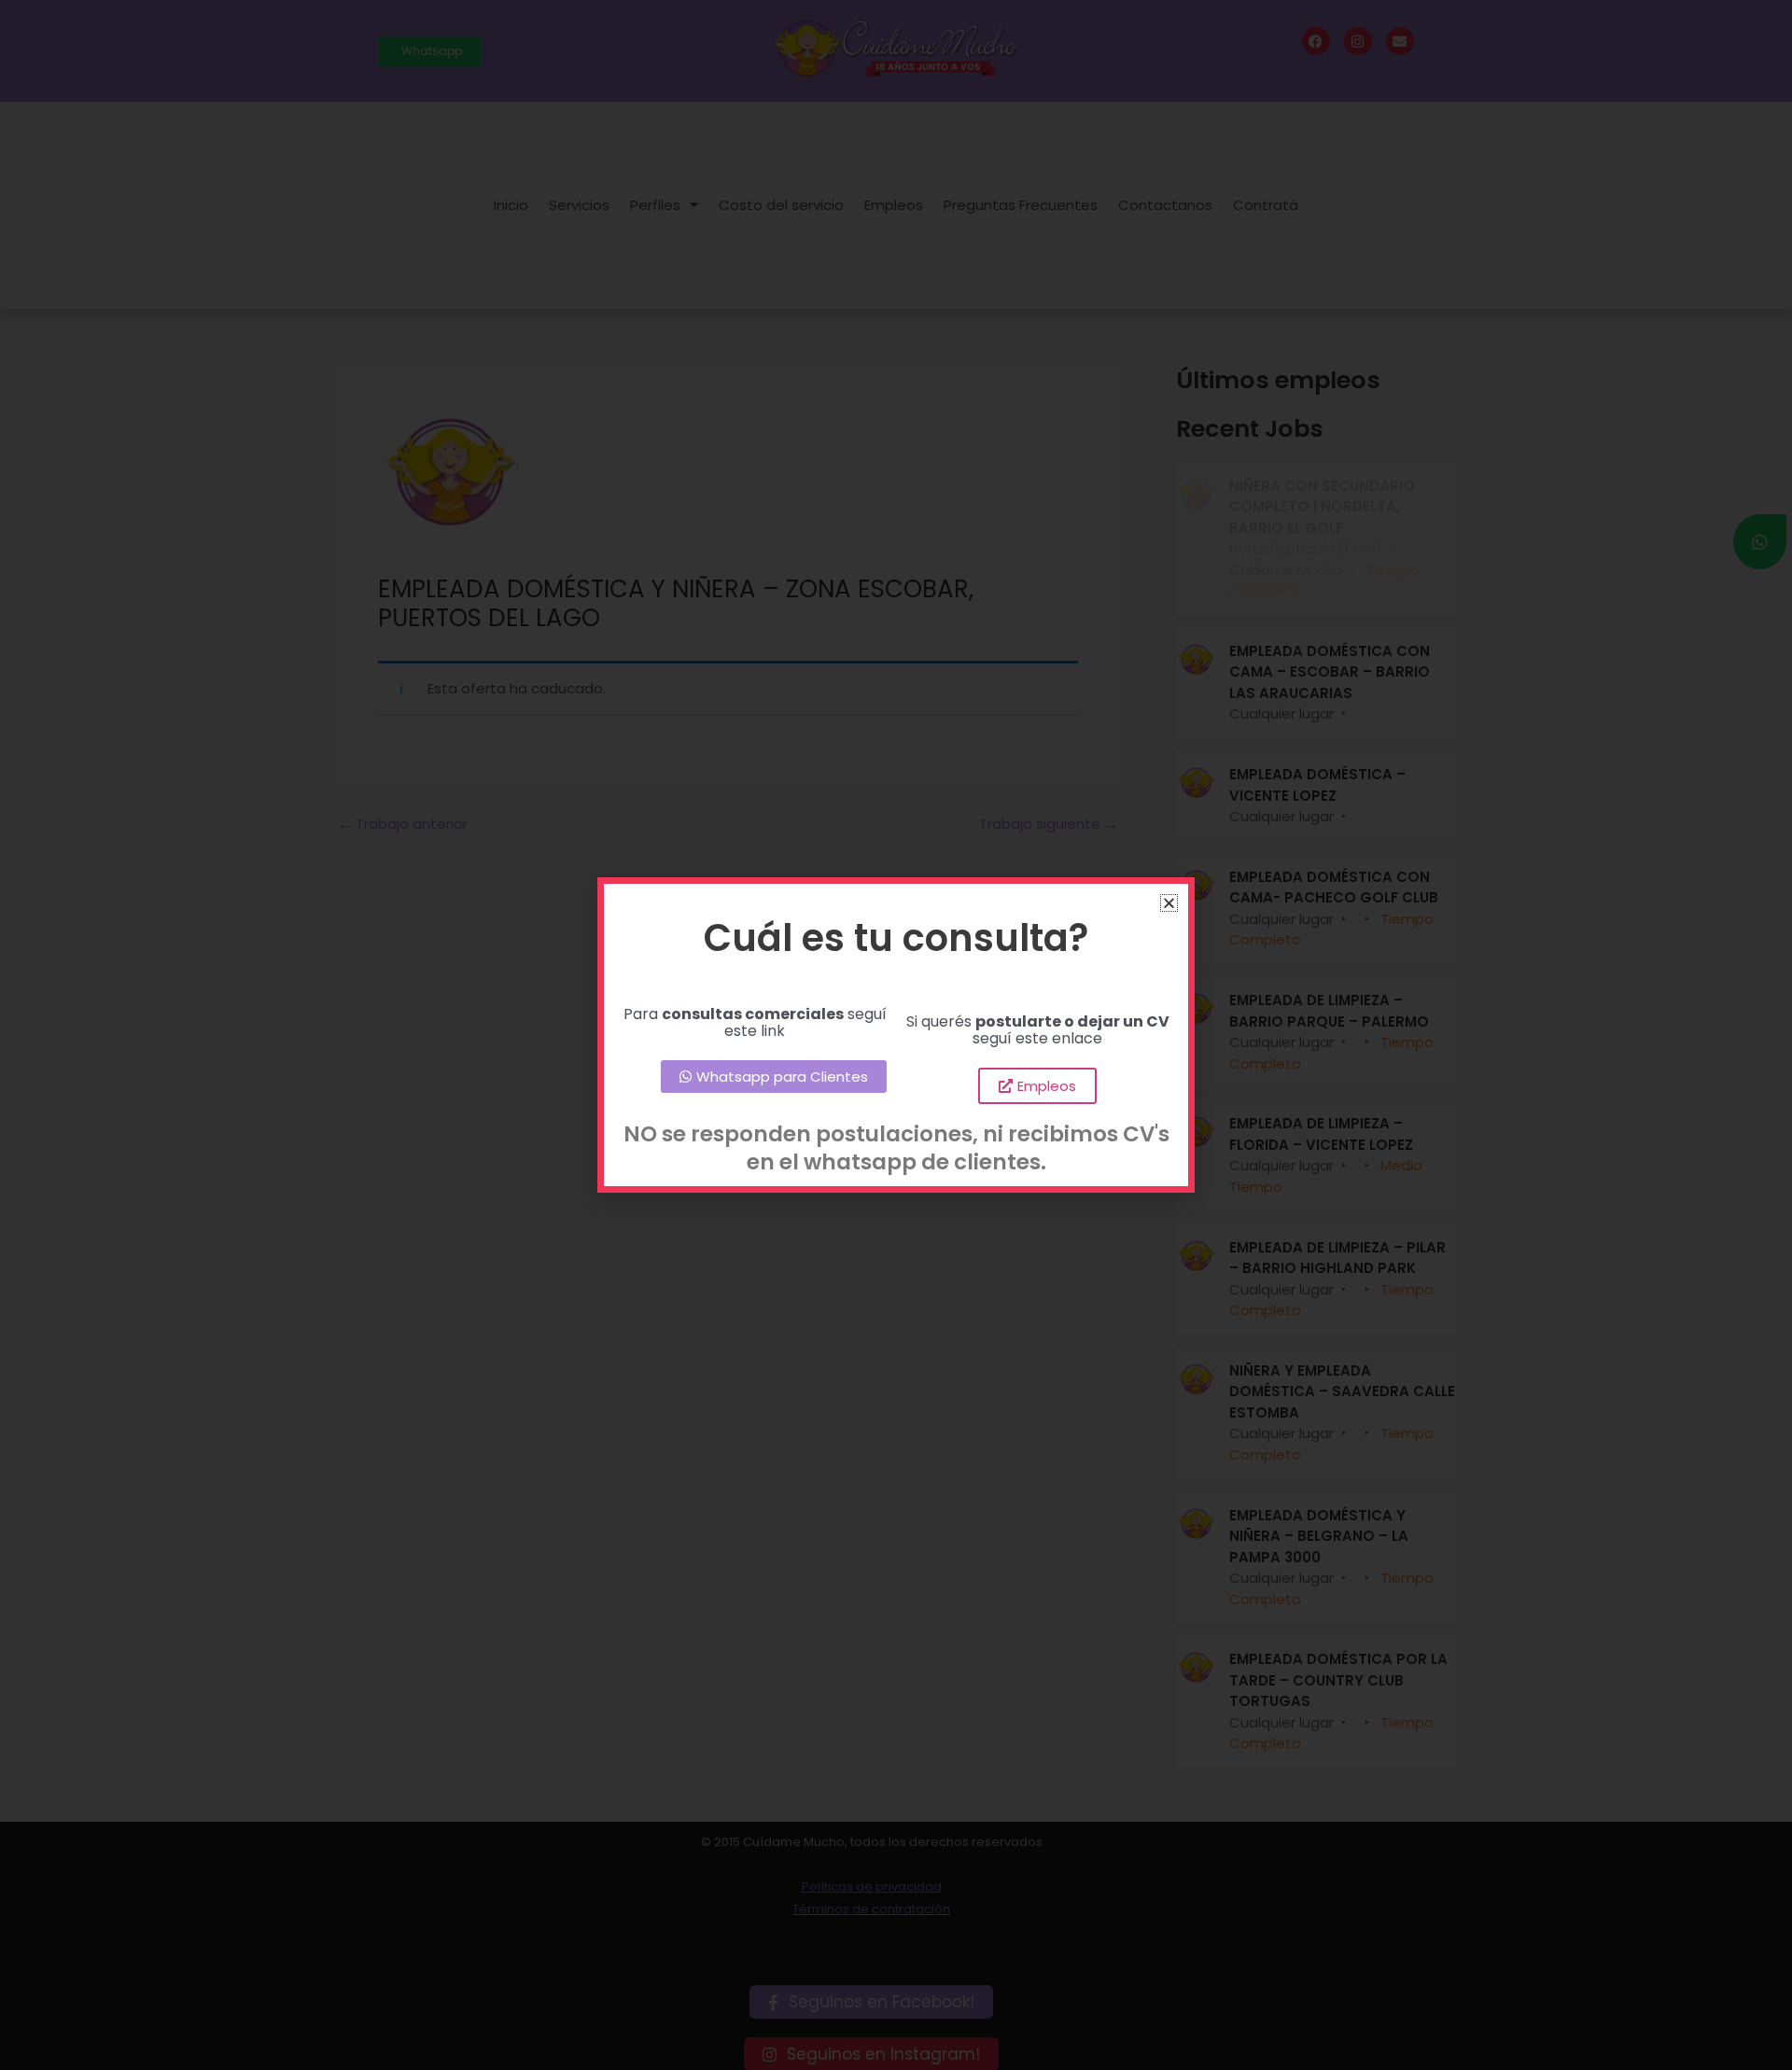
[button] (1169, 903)
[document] (896, 1035)
